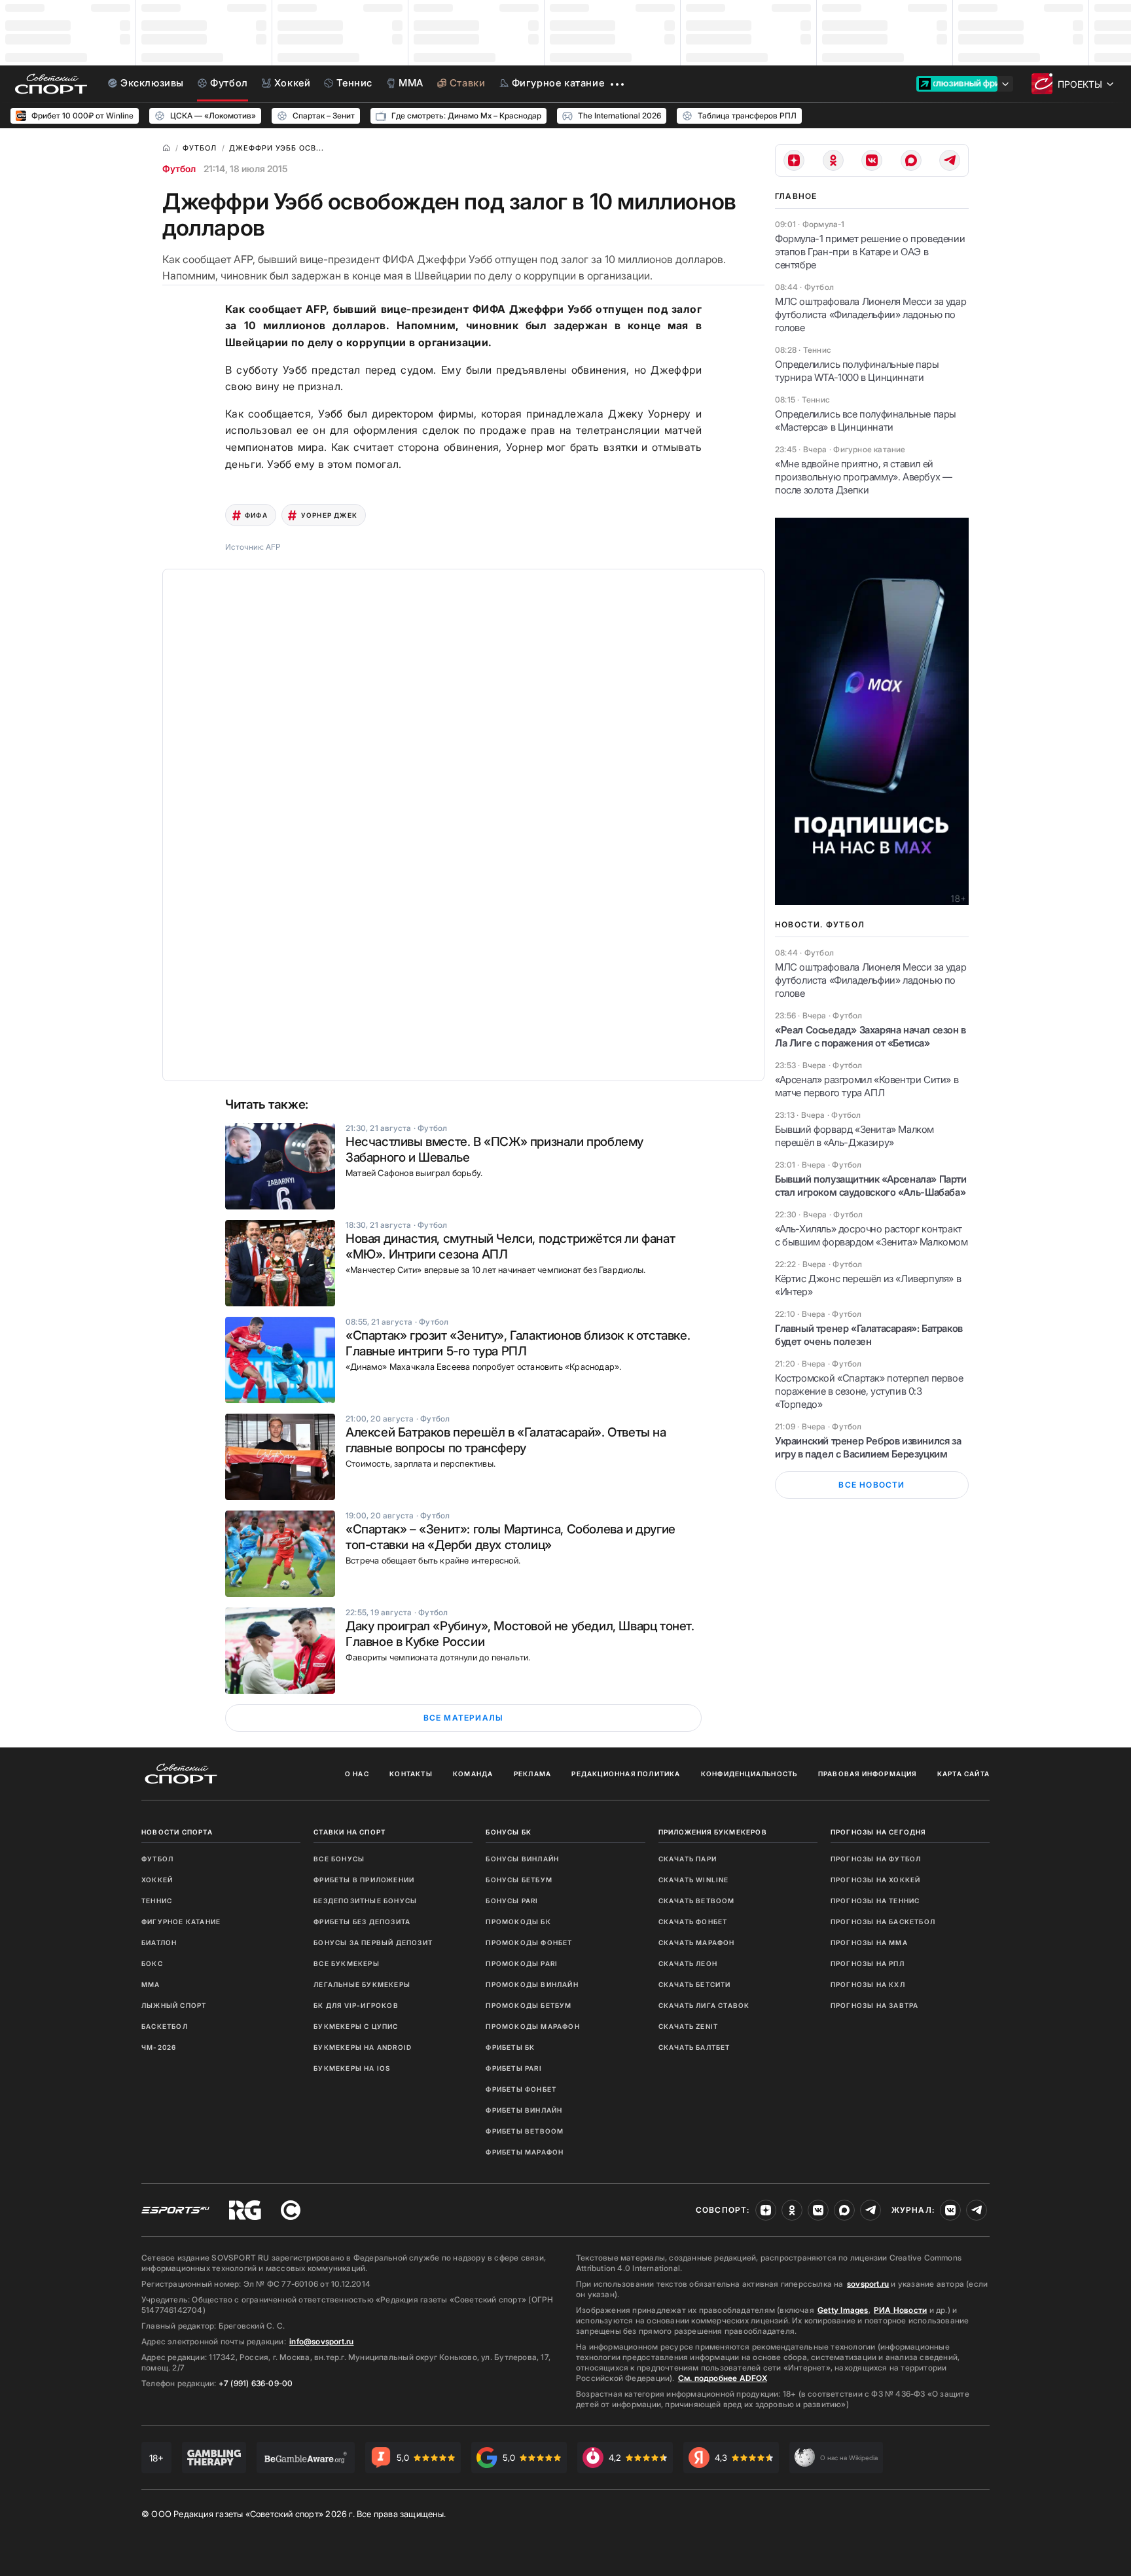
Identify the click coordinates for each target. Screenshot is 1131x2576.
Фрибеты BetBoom (525, 2131)
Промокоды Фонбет (529, 1942)
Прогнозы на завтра (875, 2005)
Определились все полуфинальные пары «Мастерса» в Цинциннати (866, 420)
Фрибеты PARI (513, 2068)
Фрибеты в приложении (364, 1880)
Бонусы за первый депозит (373, 1942)
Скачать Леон (688, 1963)
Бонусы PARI (512, 1901)
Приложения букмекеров (713, 1832)
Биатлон (159, 1942)
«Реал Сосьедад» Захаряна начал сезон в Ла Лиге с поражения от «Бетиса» (871, 1036)
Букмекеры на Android (363, 2047)
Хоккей (157, 1880)
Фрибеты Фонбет (521, 2089)
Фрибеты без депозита (362, 1922)
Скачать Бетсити (695, 1984)
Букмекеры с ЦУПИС (356, 2026)
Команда (473, 1774)
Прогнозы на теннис (875, 1901)
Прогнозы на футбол (876, 1859)
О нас (357, 1774)
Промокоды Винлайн (532, 1984)
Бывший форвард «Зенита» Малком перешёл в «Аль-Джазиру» (854, 1136)
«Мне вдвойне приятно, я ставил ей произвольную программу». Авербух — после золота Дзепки (863, 477)
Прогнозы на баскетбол (883, 1922)
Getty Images (843, 2310)
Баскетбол (165, 2026)
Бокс (152, 1963)
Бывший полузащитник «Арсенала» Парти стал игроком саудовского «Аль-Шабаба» (871, 1186)
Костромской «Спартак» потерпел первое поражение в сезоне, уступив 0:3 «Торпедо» (869, 1391)
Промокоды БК (518, 1922)
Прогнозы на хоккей (876, 1880)
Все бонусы (339, 1859)
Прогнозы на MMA (869, 1942)
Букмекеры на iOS (352, 2068)
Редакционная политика (626, 1774)
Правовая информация (868, 1774)
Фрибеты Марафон (525, 2152)
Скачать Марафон (697, 1942)
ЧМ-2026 (159, 2047)
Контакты (411, 1774)
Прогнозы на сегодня (878, 1832)
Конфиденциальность (749, 1774)
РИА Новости (900, 2310)
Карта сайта (963, 1774)
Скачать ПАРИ (688, 1859)
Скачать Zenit (689, 2026)
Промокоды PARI (522, 1963)
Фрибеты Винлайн (524, 2110)
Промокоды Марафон (532, 2026)
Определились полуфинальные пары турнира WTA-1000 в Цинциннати (857, 371)
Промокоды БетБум (529, 2005)
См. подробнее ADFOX (723, 2378)
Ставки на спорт (350, 1832)
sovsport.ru (868, 2284)
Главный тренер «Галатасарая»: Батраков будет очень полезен (869, 1335)
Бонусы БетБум (519, 1880)
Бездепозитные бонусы (365, 1901)
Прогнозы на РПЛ (868, 1963)
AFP (273, 547)
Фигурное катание (181, 1922)
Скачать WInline (694, 1880)
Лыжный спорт (174, 2005)
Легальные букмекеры (362, 1984)
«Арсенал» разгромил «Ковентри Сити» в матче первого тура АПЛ (867, 1086)
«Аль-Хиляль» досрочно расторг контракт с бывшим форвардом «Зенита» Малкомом (871, 1235)
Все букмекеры (347, 1963)
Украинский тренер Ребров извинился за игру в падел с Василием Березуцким (868, 1447)
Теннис (157, 1901)
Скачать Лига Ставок (704, 2005)
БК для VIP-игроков (356, 2005)
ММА (151, 1984)
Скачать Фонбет (693, 1922)
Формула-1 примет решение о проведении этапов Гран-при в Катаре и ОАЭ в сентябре (870, 252)
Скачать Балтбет (694, 2047)
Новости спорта (177, 1832)
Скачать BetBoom (697, 1901)
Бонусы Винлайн (522, 1859)
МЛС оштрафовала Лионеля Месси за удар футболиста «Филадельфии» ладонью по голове (871, 314)
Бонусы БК (509, 1832)
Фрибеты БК (510, 2047)
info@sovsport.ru (321, 2341)
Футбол (179, 169)
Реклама (532, 1774)
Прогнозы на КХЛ (868, 1984)
